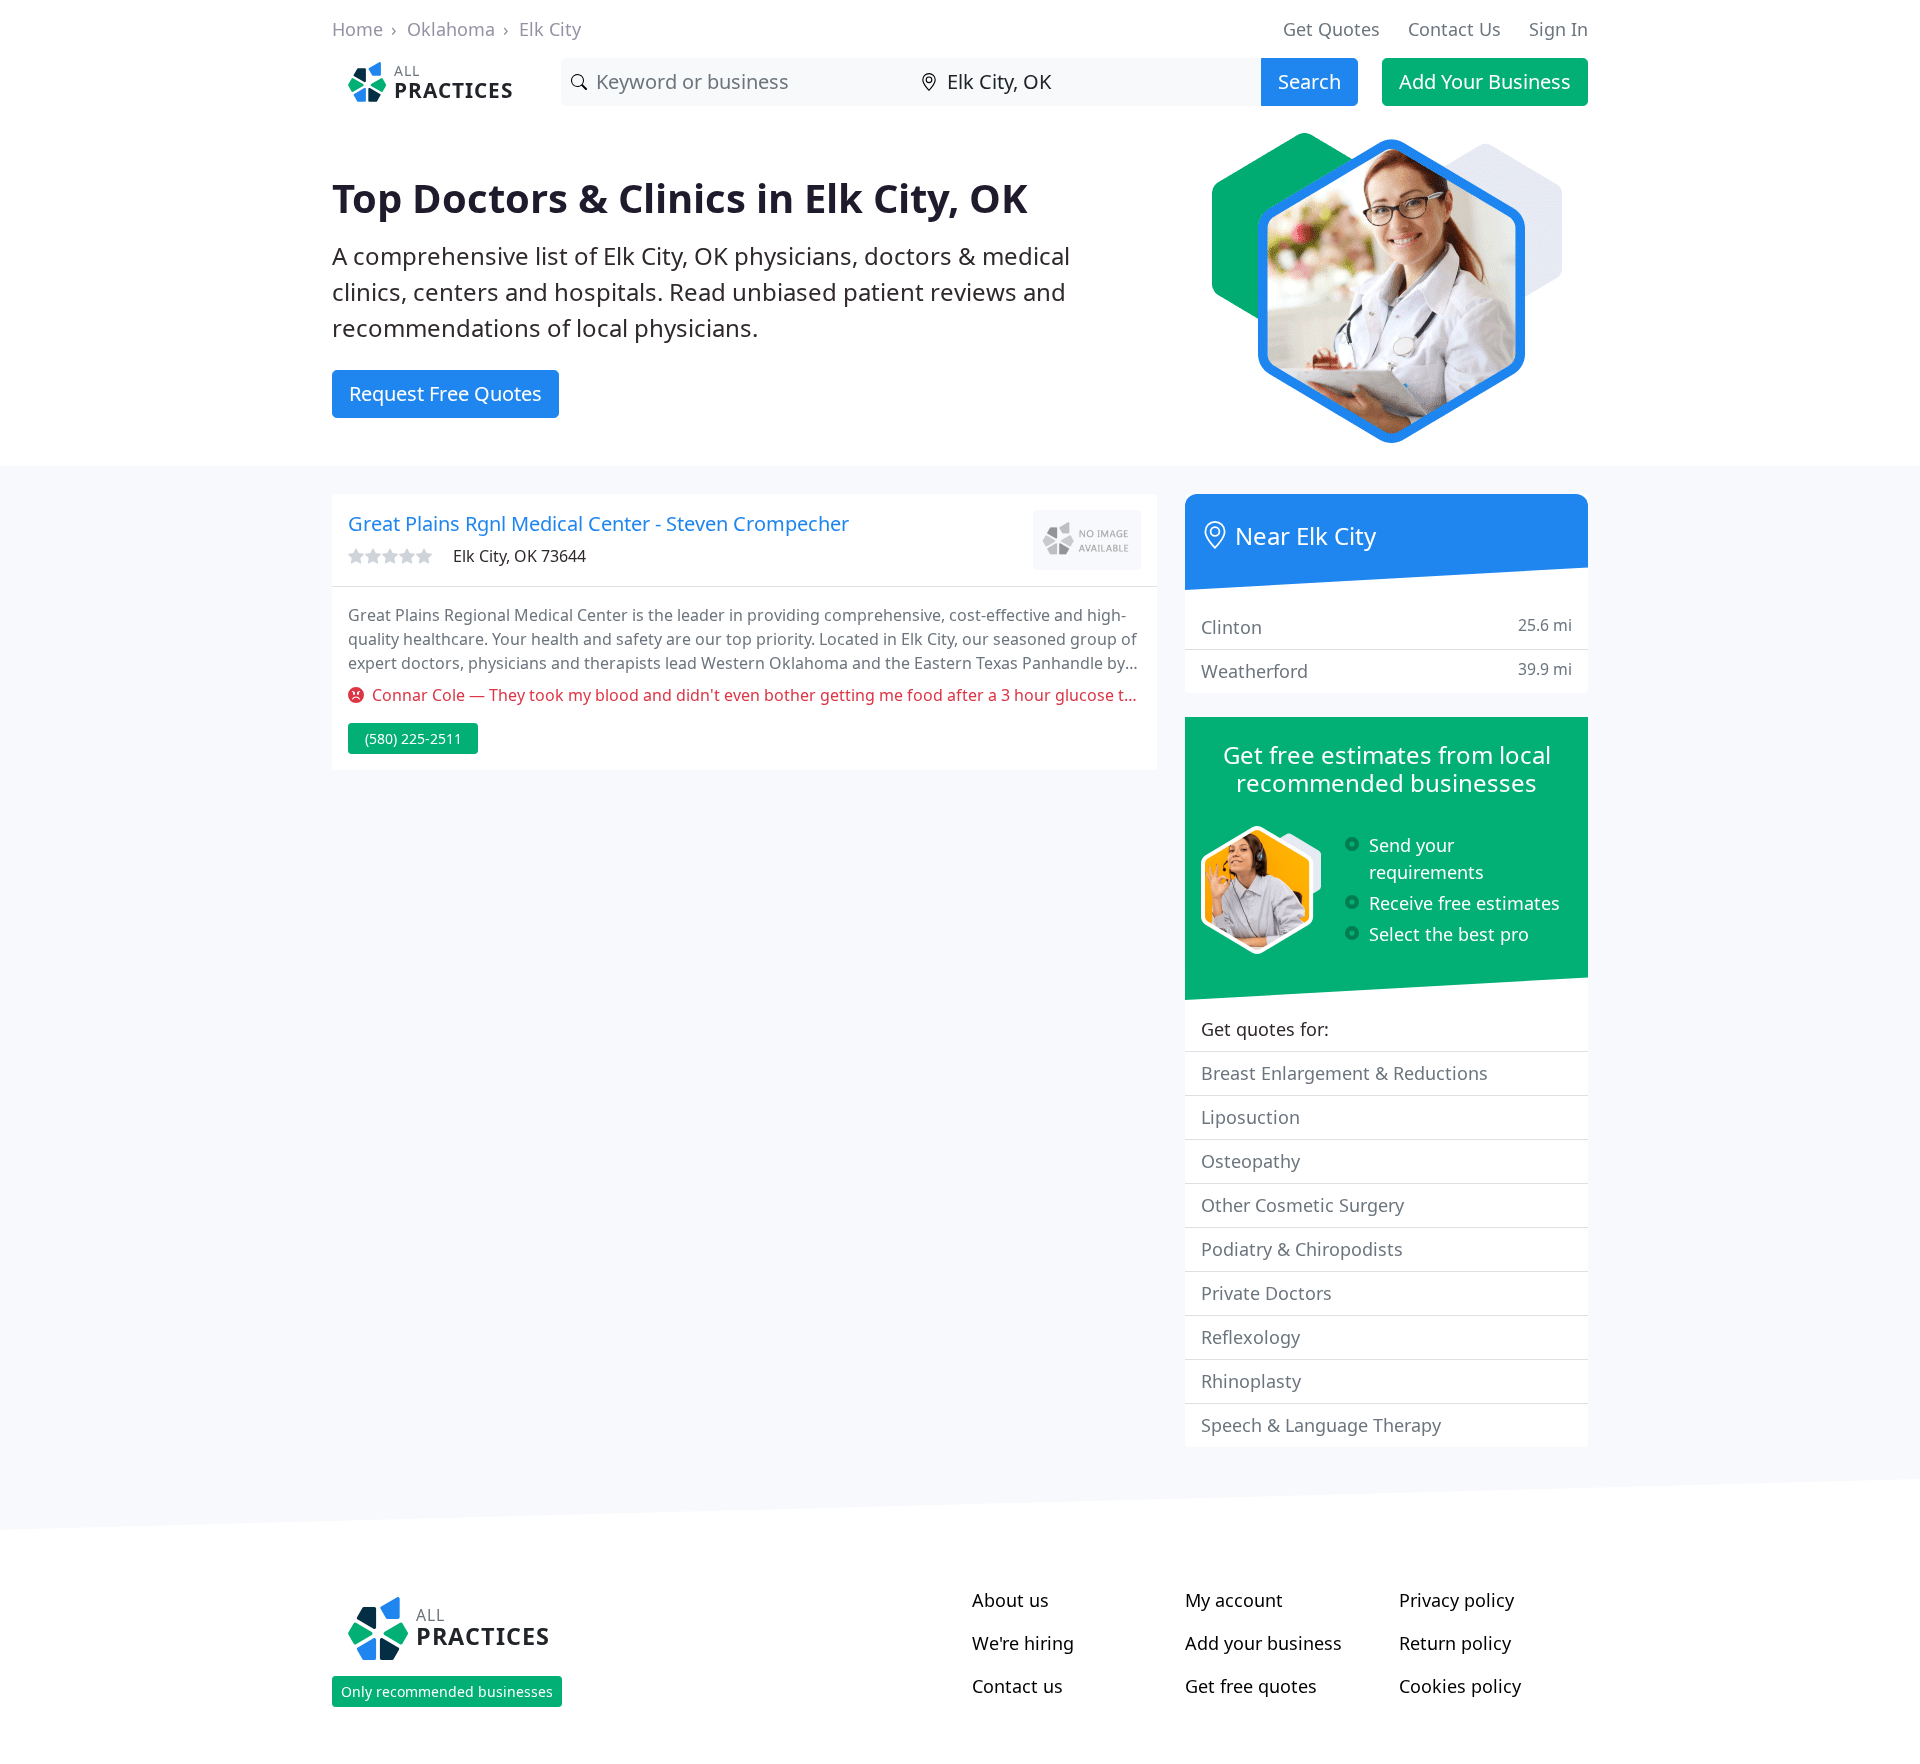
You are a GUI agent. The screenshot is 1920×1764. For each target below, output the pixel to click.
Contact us (1017, 1686)
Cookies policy (1460, 1686)
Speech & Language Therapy (1321, 1425)
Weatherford (1386, 670)
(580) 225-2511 (413, 738)
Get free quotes (1251, 1686)
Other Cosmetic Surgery (1302, 1205)
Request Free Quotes (445, 393)
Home (357, 29)
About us (1010, 1600)
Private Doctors (1266, 1293)
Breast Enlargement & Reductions (1344, 1073)
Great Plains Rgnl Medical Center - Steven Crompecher (598, 523)
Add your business (1263, 1643)
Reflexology (1250, 1337)
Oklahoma (451, 29)
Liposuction (1250, 1117)
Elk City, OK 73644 (519, 556)
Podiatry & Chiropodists (1302, 1249)
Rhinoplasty (1251, 1381)
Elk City (550, 29)
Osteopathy (1250, 1161)
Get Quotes (1331, 29)
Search (1309, 81)
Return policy (1455, 1643)
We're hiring (1023, 1643)
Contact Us (1454, 29)
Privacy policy (1456, 1600)
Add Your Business (1485, 81)
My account (1234, 1600)
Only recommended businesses (447, 1691)
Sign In (1558, 29)
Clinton (1386, 626)
